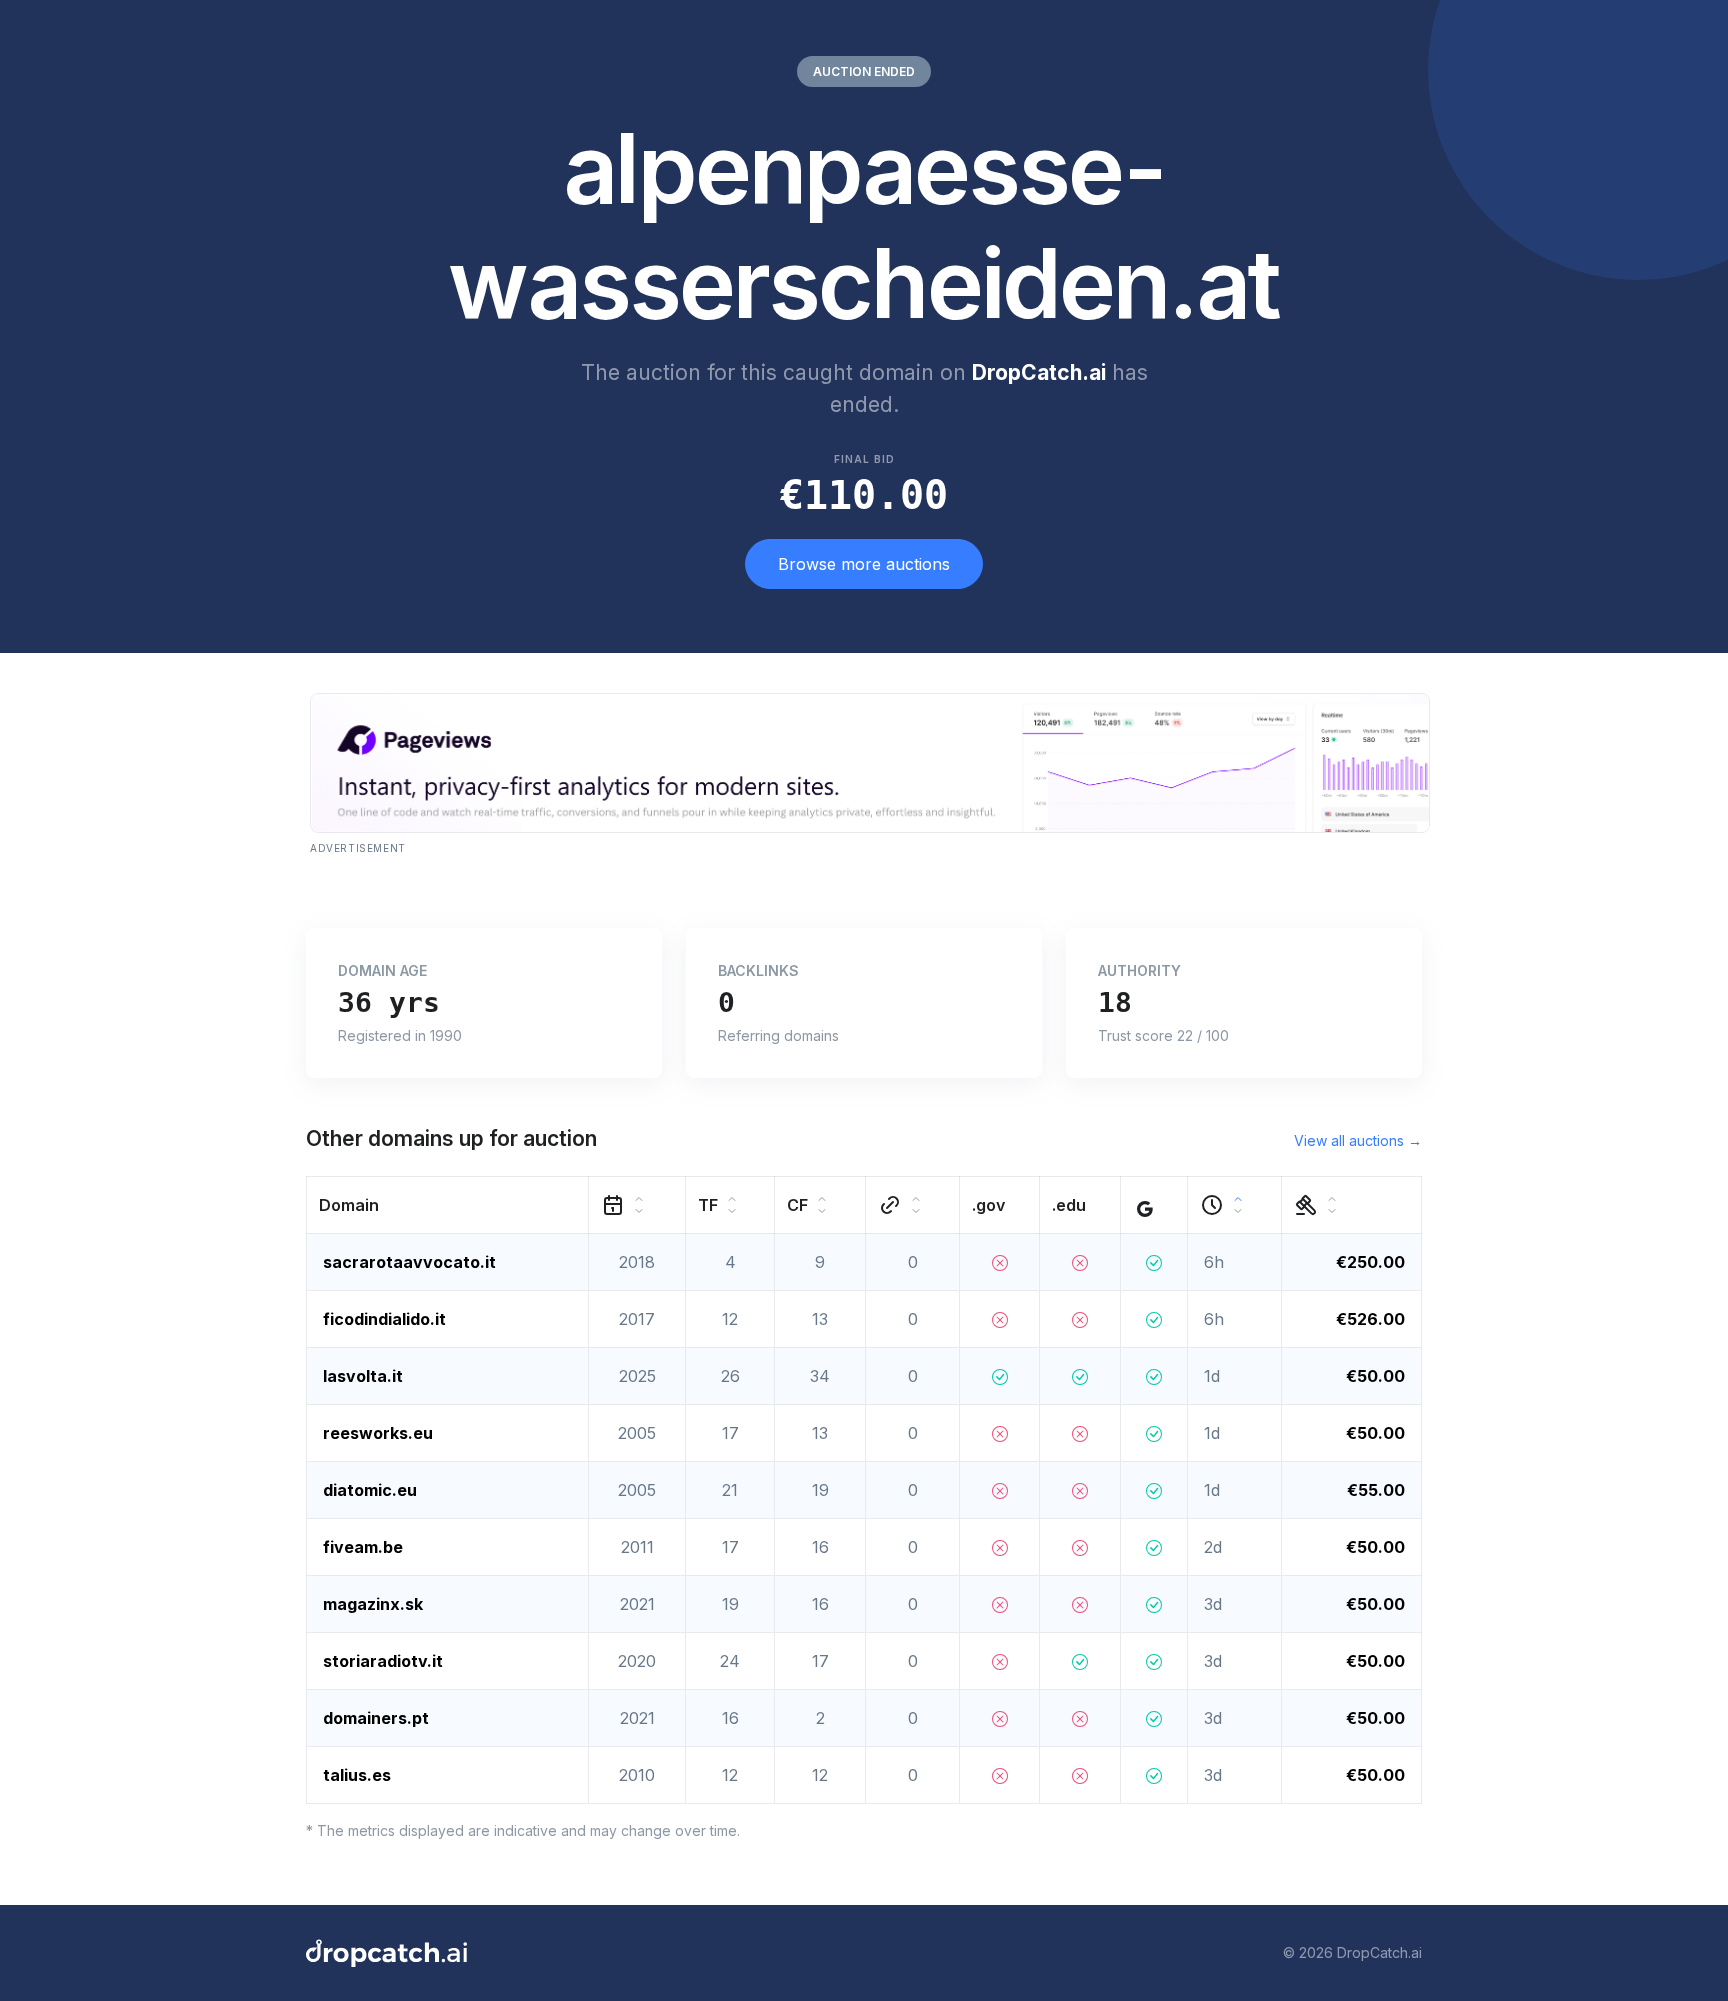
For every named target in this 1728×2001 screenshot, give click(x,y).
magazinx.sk (373, 1604)
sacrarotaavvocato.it (409, 1262)
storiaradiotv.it (383, 1661)
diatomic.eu (370, 1490)
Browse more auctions (864, 564)
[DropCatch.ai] (386, 1953)
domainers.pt (376, 1718)
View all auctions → (1358, 1140)
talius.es (357, 1775)
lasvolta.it (363, 1376)
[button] (448, 1204)
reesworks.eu (378, 1433)
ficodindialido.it (384, 1319)
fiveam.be (363, 1547)
